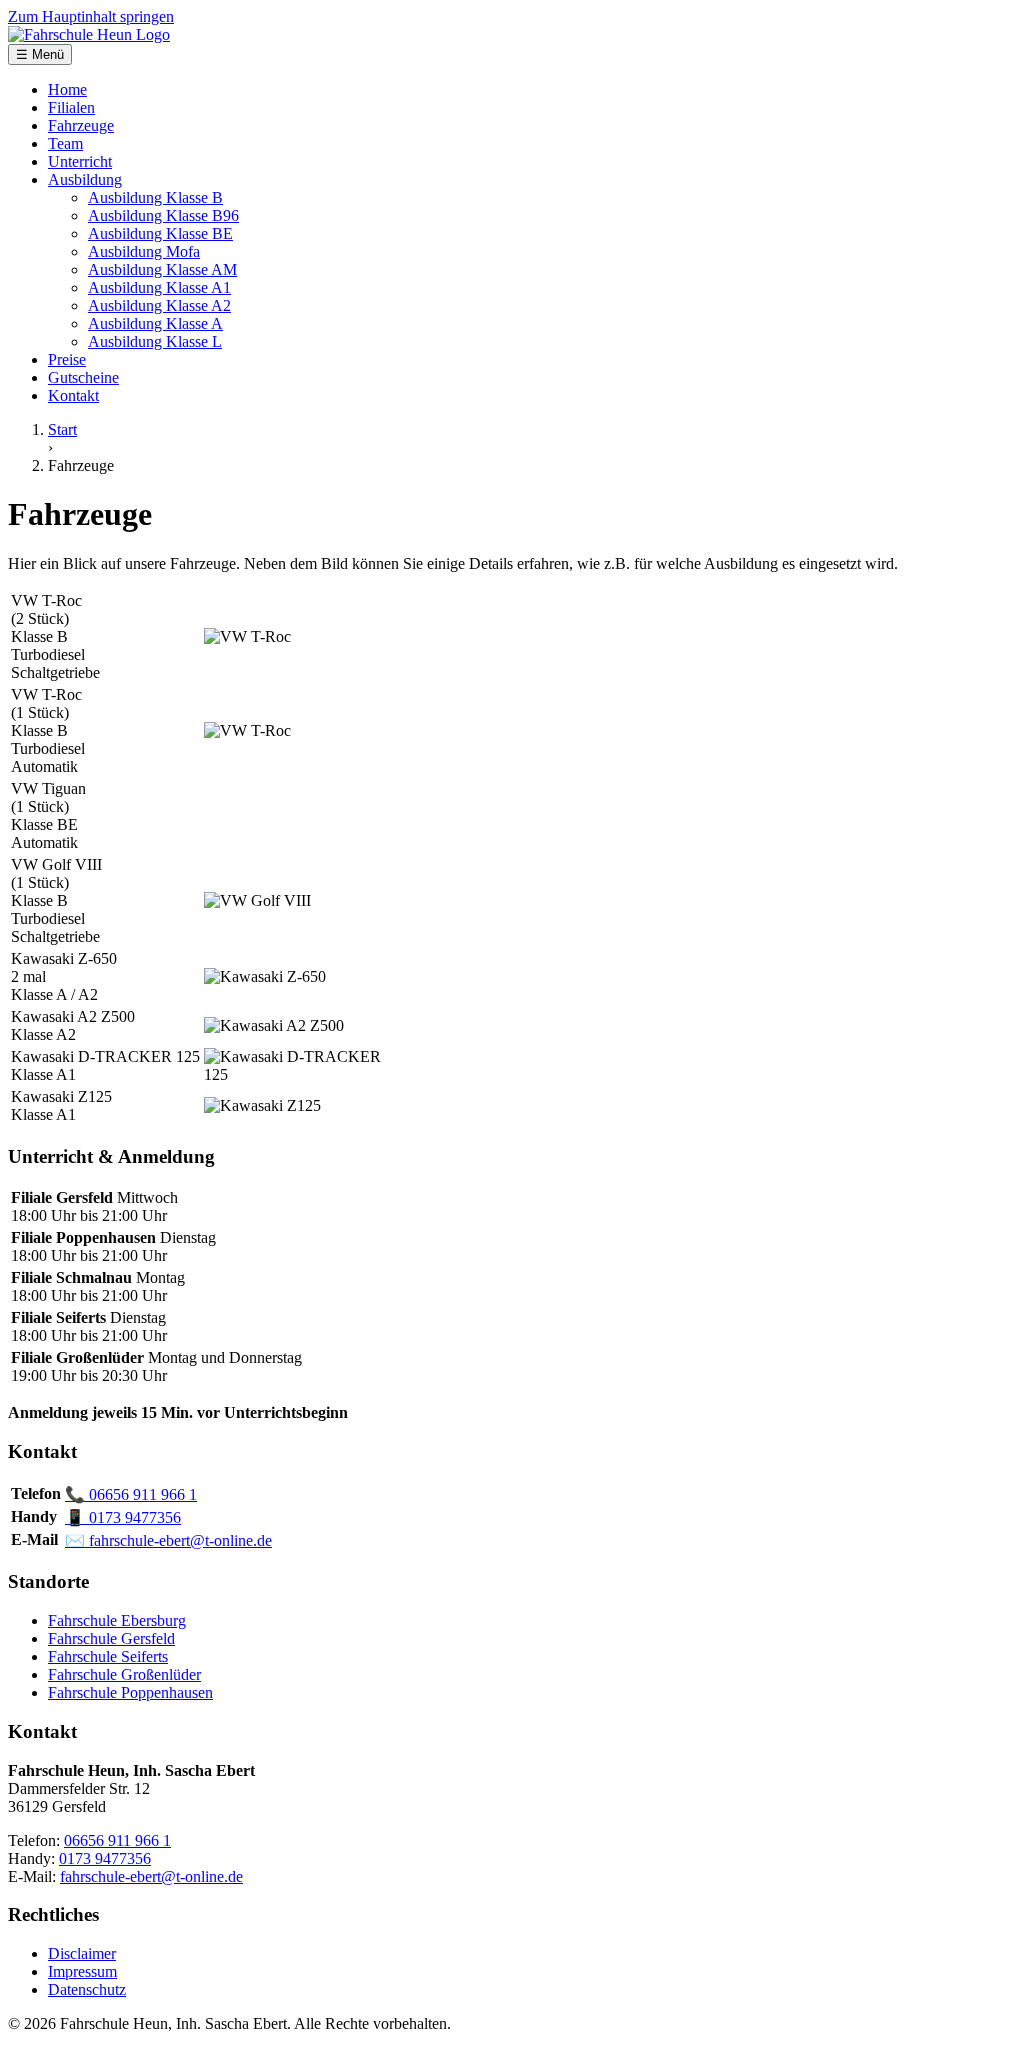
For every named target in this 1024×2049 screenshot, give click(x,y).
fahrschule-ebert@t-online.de (168, 1540)
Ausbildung (85, 179)
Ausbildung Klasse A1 (159, 287)
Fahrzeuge (81, 125)
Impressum (82, 1971)
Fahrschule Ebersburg (117, 1620)
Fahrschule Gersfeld (111, 1638)
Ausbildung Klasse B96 (163, 215)
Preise (67, 359)
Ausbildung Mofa (144, 251)
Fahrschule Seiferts (108, 1656)
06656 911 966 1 (131, 1494)
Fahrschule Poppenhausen (130, 1692)
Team (65, 143)
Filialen (71, 107)
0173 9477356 (123, 1517)
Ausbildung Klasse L (155, 341)
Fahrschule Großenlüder (124, 1674)
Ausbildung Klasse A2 (159, 305)
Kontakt (73, 395)
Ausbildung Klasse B (155, 197)
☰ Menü (40, 54)
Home (67, 89)
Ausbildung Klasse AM (162, 269)
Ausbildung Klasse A (155, 323)
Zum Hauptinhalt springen (91, 16)
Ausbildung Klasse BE (160, 233)
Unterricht (80, 161)
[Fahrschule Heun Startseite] (89, 34)
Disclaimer (82, 1953)
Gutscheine (83, 377)
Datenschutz (87, 1989)
